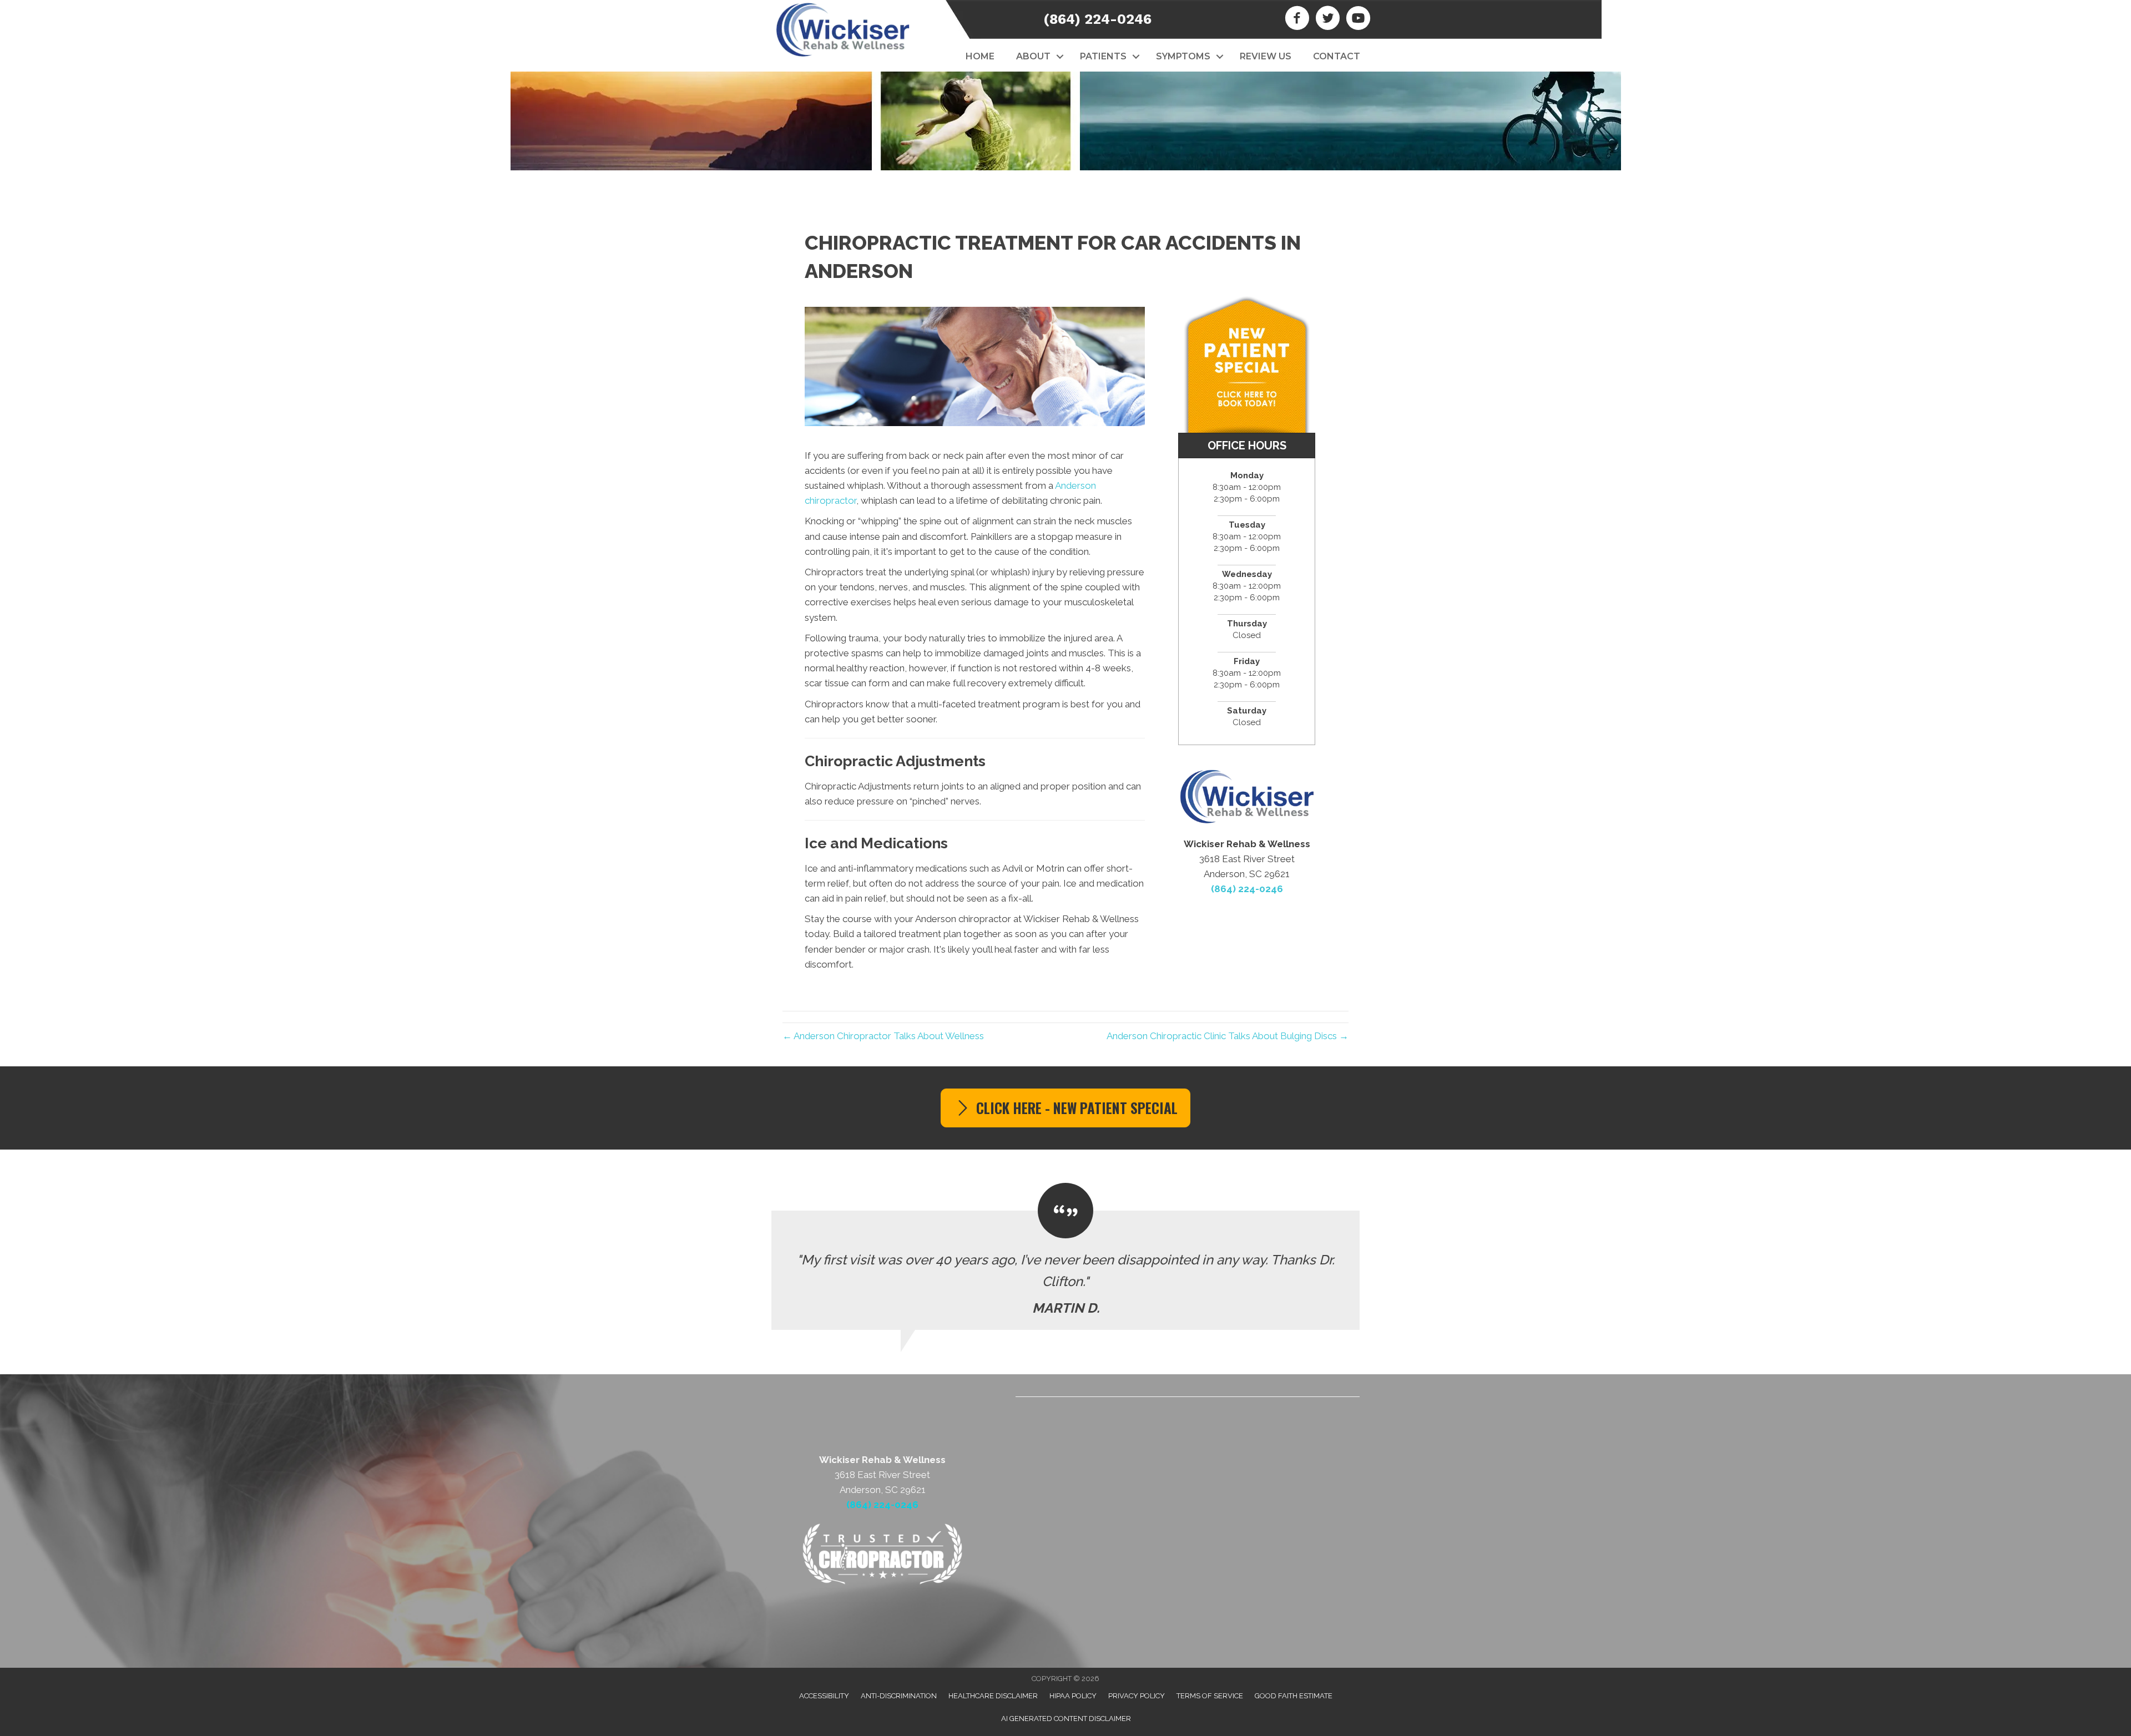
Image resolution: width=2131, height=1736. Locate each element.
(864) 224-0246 (1097, 19)
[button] (1060, 57)
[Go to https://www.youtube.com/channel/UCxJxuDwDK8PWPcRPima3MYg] (1358, 19)
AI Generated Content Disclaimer (1066, 1719)
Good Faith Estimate (1294, 1696)
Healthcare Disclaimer (993, 1696)
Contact (1337, 56)
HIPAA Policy (1073, 1696)
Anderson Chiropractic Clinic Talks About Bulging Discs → (1228, 1036)
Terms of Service (1210, 1696)
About (1033, 56)
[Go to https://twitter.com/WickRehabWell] (1328, 19)
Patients (1103, 56)
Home (980, 56)
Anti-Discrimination (899, 1696)
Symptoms (1183, 56)
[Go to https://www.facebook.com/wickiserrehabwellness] (1297, 19)
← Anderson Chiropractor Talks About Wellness (883, 1036)
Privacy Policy (1137, 1696)
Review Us (1266, 56)
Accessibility (824, 1696)
